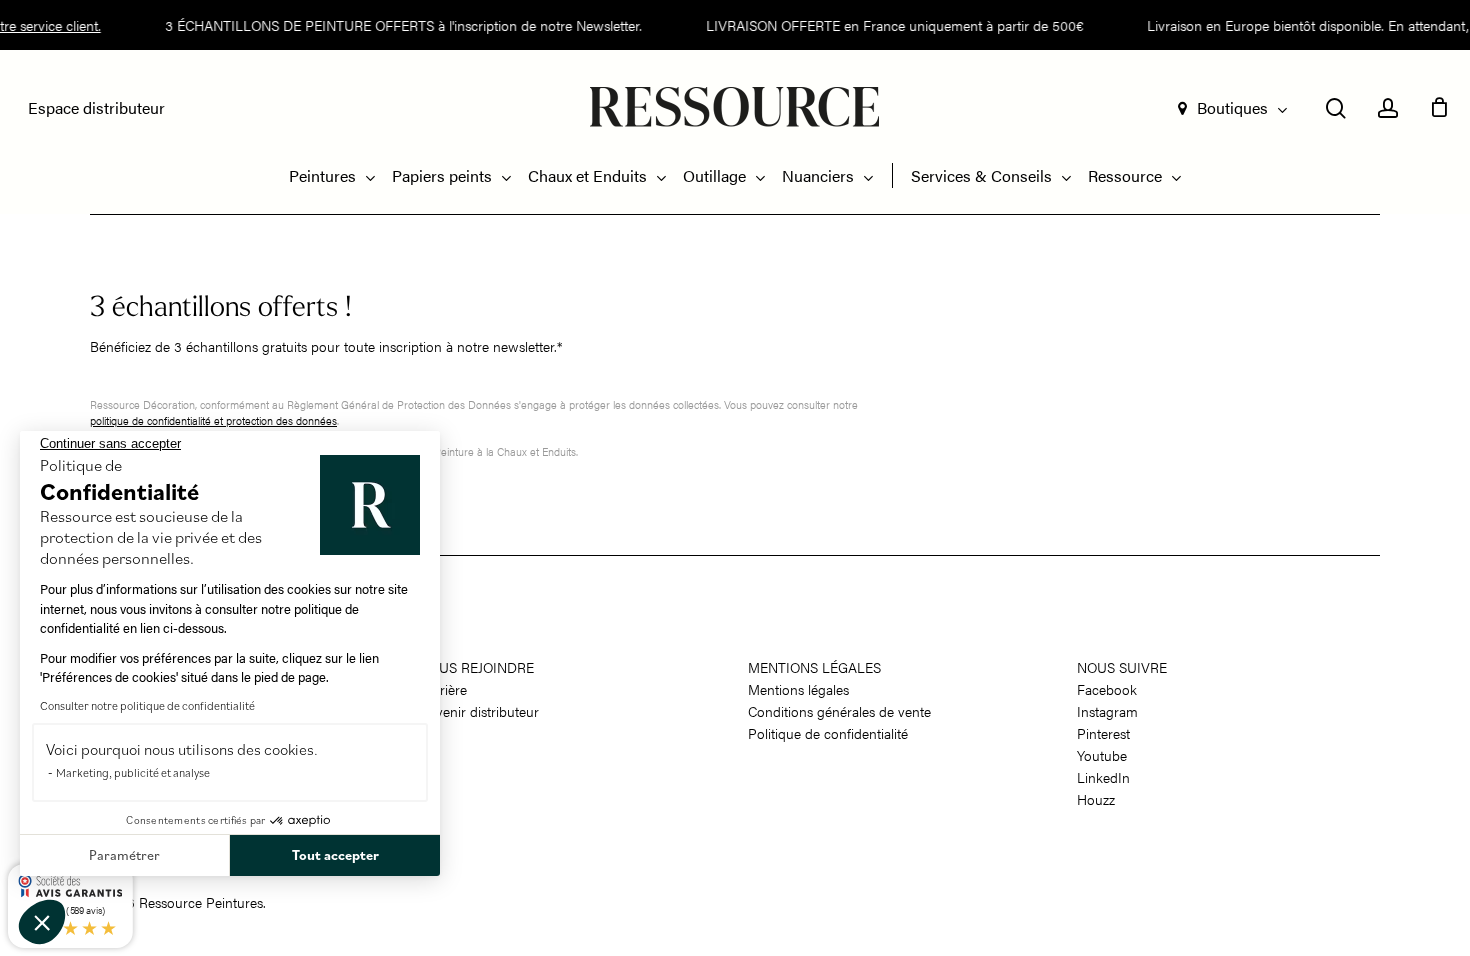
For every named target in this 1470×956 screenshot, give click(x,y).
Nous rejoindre (476, 667)
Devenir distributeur (479, 711)
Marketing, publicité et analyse (133, 772)
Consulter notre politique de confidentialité (147, 705)
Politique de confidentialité (828, 733)
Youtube (1102, 755)
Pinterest (1103, 733)
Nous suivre (1122, 667)
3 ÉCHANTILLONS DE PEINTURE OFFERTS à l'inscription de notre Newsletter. (395, 25)
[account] (1388, 108)
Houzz (1096, 799)
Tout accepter (335, 855)
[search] (1336, 108)
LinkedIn (1103, 777)
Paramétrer (124, 855)
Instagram (1107, 711)
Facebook (1107, 689)
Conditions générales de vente (839, 711)
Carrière (443, 689)
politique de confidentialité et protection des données (213, 420)
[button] (42, 922)
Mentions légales (814, 667)
